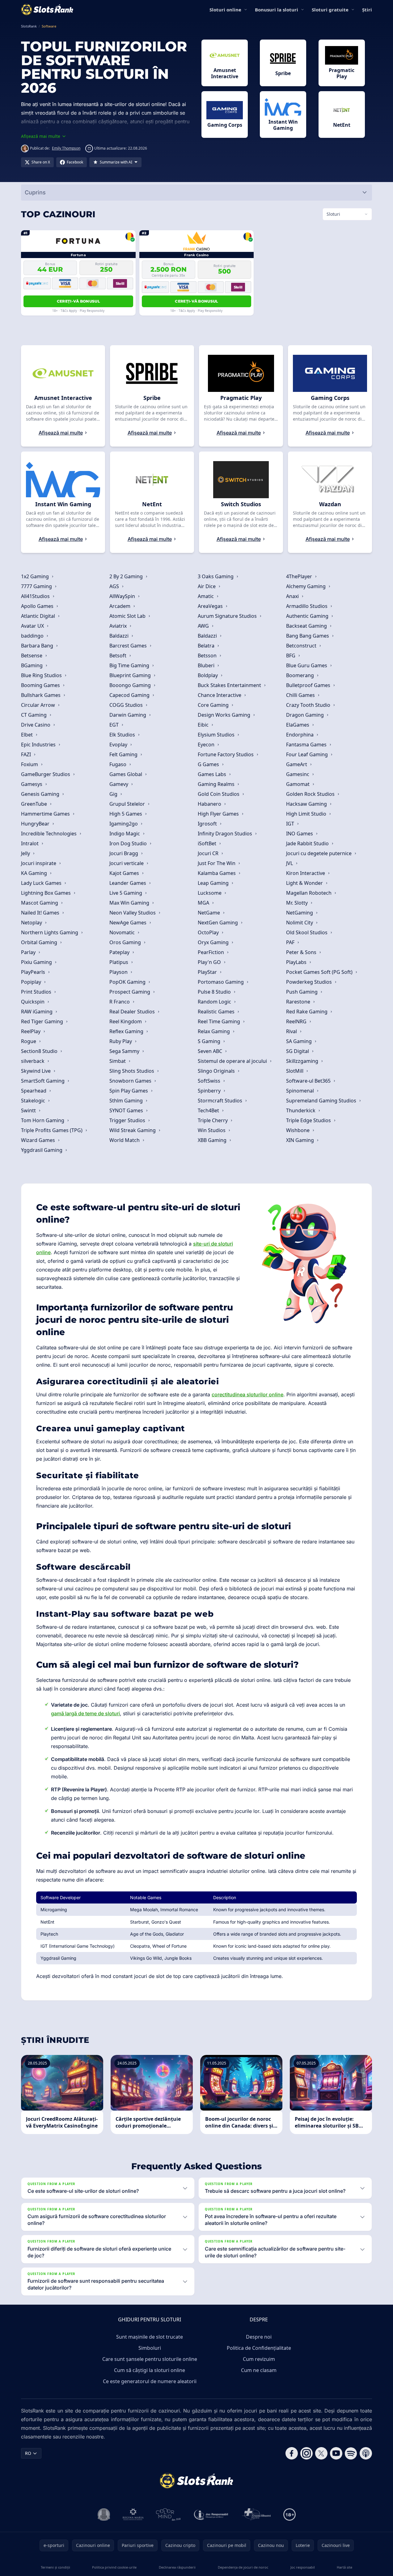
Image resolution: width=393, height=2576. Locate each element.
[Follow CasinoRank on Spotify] (351, 2453)
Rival (292, 1031)
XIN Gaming (301, 1140)
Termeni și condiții (55, 2567)
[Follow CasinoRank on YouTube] (336, 2453)
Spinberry (210, 1091)
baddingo (33, 636)
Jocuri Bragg (124, 853)
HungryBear (36, 824)
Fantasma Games (307, 745)
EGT (115, 725)
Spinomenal (301, 1091)
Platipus (119, 962)
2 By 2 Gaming (127, 576)
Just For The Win (217, 863)
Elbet (27, 735)
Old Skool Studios (307, 932)
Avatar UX (33, 626)
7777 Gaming (37, 586)
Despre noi (259, 2337)
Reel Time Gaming (220, 1021)
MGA (204, 903)
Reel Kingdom (126, 1021)
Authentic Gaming (308, 616)
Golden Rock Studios (311, 794)
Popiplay (32, 982)
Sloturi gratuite (330, 10)
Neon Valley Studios (133, 913)
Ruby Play (121, 1041)
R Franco (120, 1002)
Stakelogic (34, 1101)
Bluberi (207, 665)
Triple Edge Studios (309, 1120)
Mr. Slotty (298, 903)
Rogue (29, 1041)
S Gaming (210, 1041)
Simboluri (150, 2348)
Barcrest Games (129, 646)
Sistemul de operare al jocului (233, 1061)
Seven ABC (211, 1051)
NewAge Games (129, 923)
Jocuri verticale (127, 863)
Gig (114, 794)
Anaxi (293, 596)
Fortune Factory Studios (226, 754)
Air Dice (207, 586)
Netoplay (32, 923)
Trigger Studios (128, 1120)
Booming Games (41, 685)
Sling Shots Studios (132, 1071)
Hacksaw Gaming (307, 804)
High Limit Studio (307, 814)
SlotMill (295, 1071)
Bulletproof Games (309, 685)
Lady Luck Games (42, 883)
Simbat (118, 1061)
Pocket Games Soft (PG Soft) (320, 972)
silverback (33, 1061)
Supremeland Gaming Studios (322, 1101)
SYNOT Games (127, 1110)
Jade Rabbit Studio (308, 843)
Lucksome (210, 893)
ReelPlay (31, 1031)
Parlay (29, 952)
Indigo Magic (125, 834)
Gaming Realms (217, 784)
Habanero (210, 804)
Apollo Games (38, 606)
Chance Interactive (220, 695)
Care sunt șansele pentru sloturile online (150, 2359)
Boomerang (301, 675)
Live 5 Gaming (126, 893)
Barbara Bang (38, 646)
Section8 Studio (40, 1051)
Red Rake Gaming (307, 1012)
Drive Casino (36, 725)
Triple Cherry (213, 1120)
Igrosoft (208, 824)
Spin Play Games (129, 1091)
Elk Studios (123, 735)
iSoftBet (208, 843)
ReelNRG (297, 1021)
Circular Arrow (39, 705)
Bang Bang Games (308, 636)
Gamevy (119, 784)
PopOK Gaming (128, 982)
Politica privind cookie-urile (114, 2567)
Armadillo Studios (307, 606)
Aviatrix (119, 626)
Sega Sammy (125, 1051)
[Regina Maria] (133, 2514)
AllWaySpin (123, 596)
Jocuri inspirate (39, 863)
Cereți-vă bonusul (78, 301)
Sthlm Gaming (127, 1101)
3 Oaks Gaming (216, 576)
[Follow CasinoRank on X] (321, 2453)
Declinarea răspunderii (177, 2567)
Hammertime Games (46, 814)
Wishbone (298, 1130)
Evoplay (119, 745)
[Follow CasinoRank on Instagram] (306, 2453)
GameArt (297, 764)
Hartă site (344, 2567)
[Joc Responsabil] (211, 2514)
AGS (115, 586)
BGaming (32, 665)
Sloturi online (225, 10)
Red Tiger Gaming (43, 1021)
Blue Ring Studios (42, 675)
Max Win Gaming (130, 903)
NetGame (209, 913)
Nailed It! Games (41, 913)
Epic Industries (39, 745)
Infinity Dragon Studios (226, 834)
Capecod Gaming (130, 695)
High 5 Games (126, 814)
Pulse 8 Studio (215, 992)
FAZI (27, 754)
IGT (291, 824)
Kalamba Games (217, 873)
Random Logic (215, 1002)
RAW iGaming (37, 1012)
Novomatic (123, 932)
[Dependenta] (256, 2514)
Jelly (26, 853)
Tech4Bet (209, 1110)
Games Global (126, 774)
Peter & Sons (302, 952)
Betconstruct (302, 646)
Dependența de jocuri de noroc (243, 2567)
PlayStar (208, 972)
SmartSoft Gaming (43, 1081)
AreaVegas (211, 606)
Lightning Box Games (46, 893)
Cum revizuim (259, 2359)
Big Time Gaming (130, 665)
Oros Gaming (126, 942)
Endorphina (300, 735)
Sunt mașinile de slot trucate (150, 2337)
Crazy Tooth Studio (309, 705)
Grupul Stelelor (128, 804)
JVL (290, 863)
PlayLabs (297, 962)
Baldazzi (120, 636)
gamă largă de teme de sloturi (85, 1713)
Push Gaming (302, 992)
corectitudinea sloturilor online (247, 1394)
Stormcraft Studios (221, 1101)
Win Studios (212, 1130)
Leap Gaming (214, 883)
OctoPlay (209, 932)
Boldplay (208, 675)
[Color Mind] (168, 2514)
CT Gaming (34, 715)
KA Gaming (35, 873)
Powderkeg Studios (310, 982)
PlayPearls (34, 972)
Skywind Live (36, 1071)
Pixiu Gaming (37, 962)
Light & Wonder (305, 883)
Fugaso (118, 764)
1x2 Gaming (36, 576)
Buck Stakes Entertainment (230, 685)
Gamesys (32, 784)
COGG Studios (127, 705)
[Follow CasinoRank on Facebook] (292, 2453)
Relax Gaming (214, 1031)
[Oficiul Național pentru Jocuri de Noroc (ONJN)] (104, 2514)
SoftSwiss (210, 1081)
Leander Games (128, 883)
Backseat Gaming (307, 626)
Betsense (32, 656)
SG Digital (298, 1051)
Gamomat (298, 784)
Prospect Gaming (130, 992)
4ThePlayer (300, 576)
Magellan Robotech (309, 893)
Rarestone (299, 1002)
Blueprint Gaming (131, 675)
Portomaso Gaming (221, 982)
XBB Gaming (213, 1140)
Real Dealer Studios (133, 1012)
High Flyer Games (219, 814)
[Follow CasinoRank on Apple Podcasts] (366, 2453)
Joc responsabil (303, 2567)
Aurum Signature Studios (228, 616)
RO (28, 2453)
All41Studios (36, 596)
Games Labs (213, 774)
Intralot (30, 843)
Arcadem (120, 606)
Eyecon (207, 745)
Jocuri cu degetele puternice (319, 853)
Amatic (206, 596)
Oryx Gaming (214, 942)
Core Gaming (214, 705)
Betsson (208, 656)
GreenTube (35, 804)
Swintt (29, 1110)
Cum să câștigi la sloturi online (150, 2370)
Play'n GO (210, 962)
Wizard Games (39, 1140)
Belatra (207, 646)
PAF (291, 942)
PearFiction (211, 952)
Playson (119, 972)
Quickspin (33, 1002)
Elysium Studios (217, 735)
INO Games (300, 834)
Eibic (204, 725)
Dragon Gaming (306, 715)
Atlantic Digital (39, 616)
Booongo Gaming (131, 685)
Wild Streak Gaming (133, 1130)
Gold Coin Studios (219, 794)
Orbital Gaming (40, 942)
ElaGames (298, 725)
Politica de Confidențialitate (259, 2348)
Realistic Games (217, 1012)
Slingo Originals (217, 1071)
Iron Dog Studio (129, 843)
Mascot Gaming (40, 903)
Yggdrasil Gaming (42, 1150)
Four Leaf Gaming (308, 754)
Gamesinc (298, 774)
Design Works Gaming (225, 715)
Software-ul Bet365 (309, 1081)
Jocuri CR (209, 853)
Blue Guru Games (307, 665)
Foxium (30, 764)
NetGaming (300, 913)
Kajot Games (125, 873)
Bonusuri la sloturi (277, 10)
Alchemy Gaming (306, 586)
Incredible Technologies (49, 834)
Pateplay (120, 952)
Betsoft (118, 656)
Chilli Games (301, 695)
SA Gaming (300, 1041)
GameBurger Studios (46, 774)
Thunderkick (301, 1110)
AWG (204, 626)
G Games (209, 764)
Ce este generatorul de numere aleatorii (150, 2381)
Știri (367, 10)
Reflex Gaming (127, 1031)
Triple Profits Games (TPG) (52, 1130)
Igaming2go (124, 824)
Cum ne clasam (259, 2370)
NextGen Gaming (218, 923)
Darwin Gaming (128, 715)
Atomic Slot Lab (128, 616)
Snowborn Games (131, 1081)
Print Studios (37, 992)
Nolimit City (300, 923)
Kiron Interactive (306, 873)
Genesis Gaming (41, 794)
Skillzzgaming (303, 1061)
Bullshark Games (41, 695)
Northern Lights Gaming (50, 932)
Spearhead (34, 1091)
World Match (125, 1140)
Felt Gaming (124, 754)
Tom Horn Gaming (43, 1120)
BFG (291, 656)
